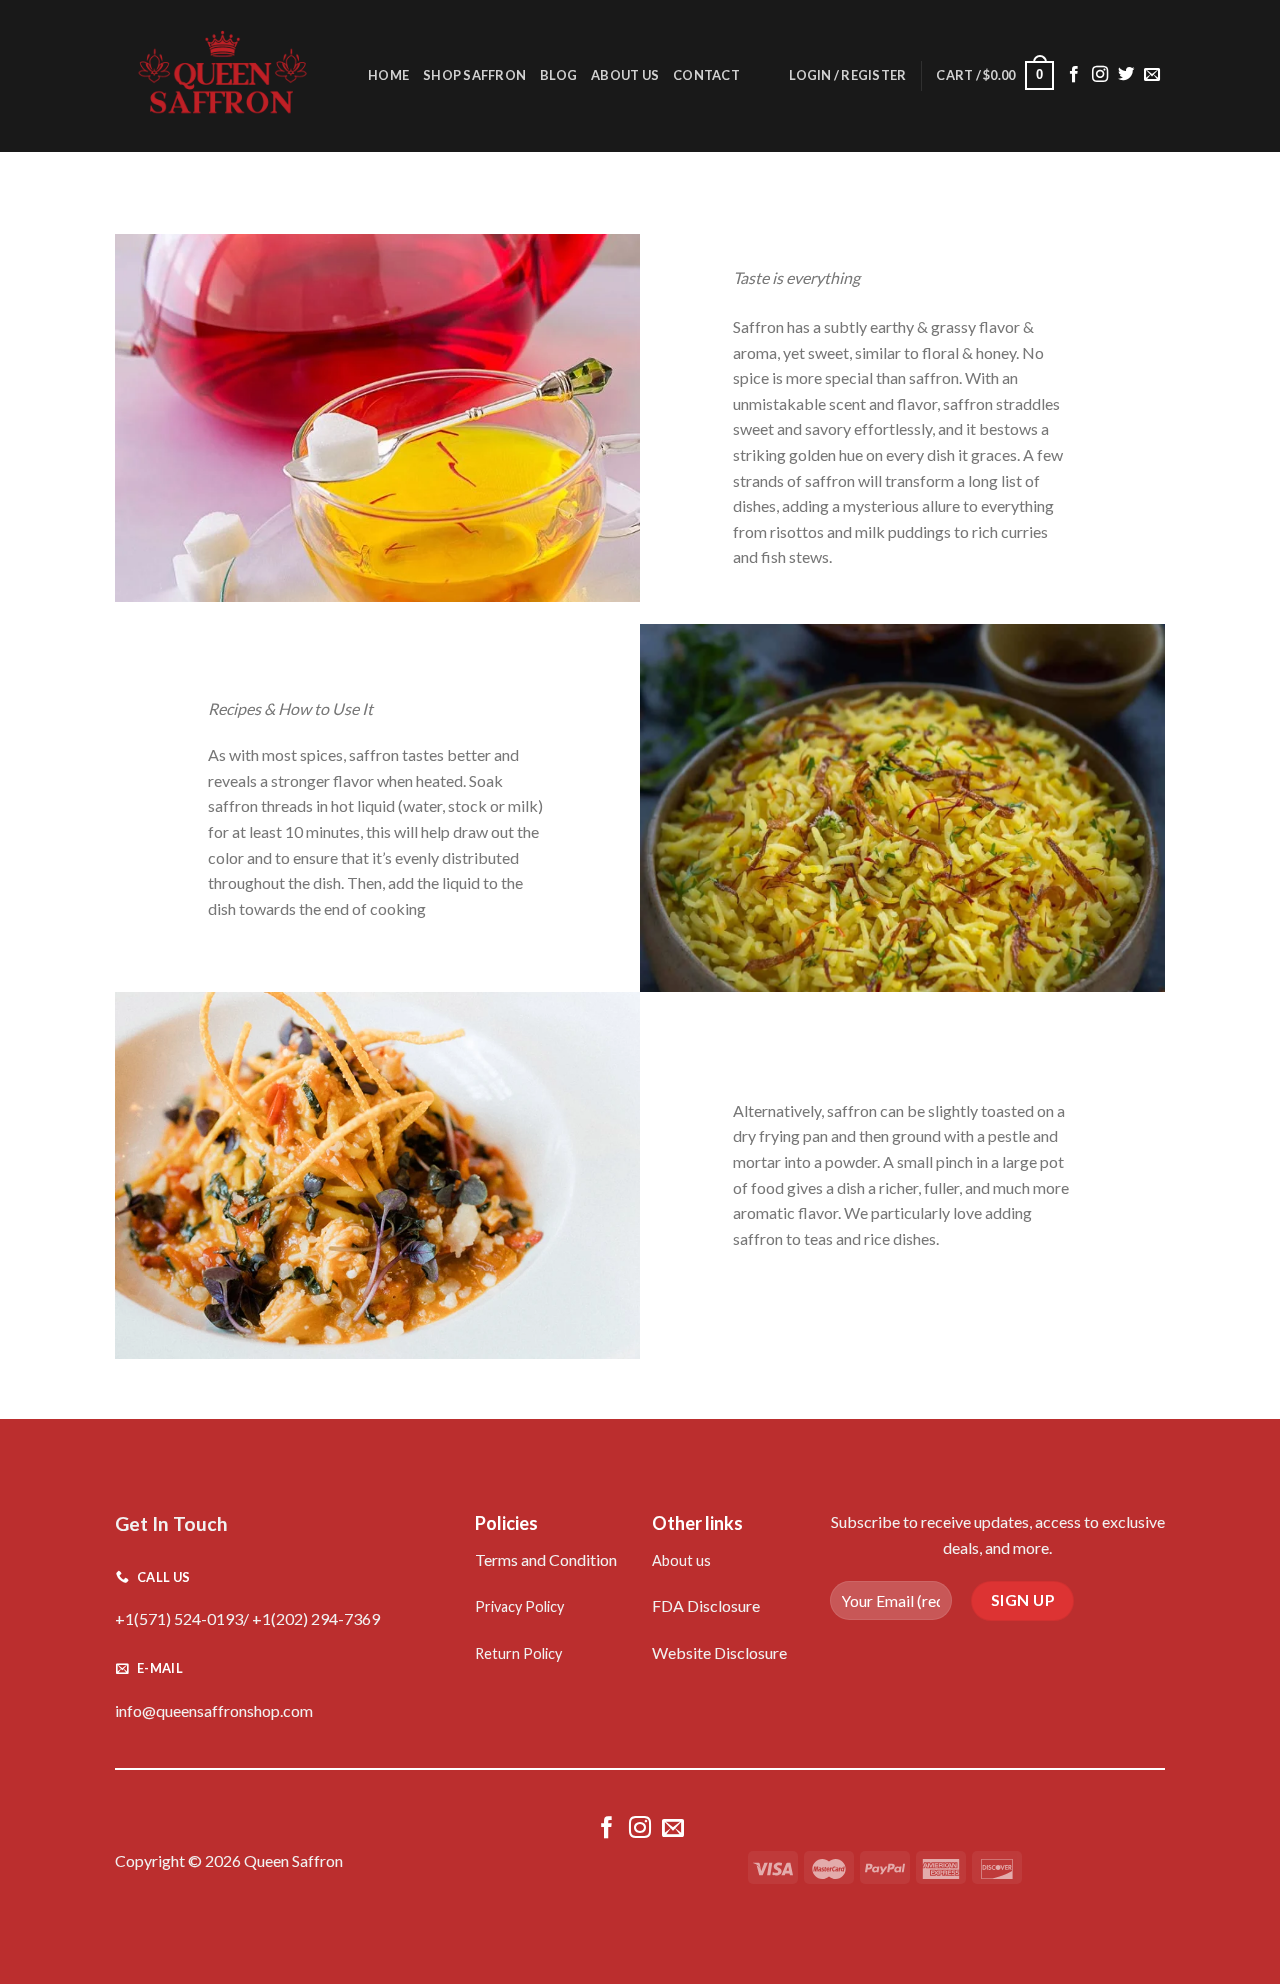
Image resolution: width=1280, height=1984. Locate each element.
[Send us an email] (1152, 75)
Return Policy (518, 1653)
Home (388, 75)
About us (681, 1560)
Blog (558, 75)
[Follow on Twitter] (1126, 75)
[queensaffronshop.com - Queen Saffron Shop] (226, 76)
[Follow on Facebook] (1074, 75)
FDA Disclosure (706, 1605)
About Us (625, 75)
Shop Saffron (474, 75)
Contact (706, 75)
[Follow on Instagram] (1100, 75)
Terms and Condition (546, 1559)
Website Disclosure (719, 1652)
